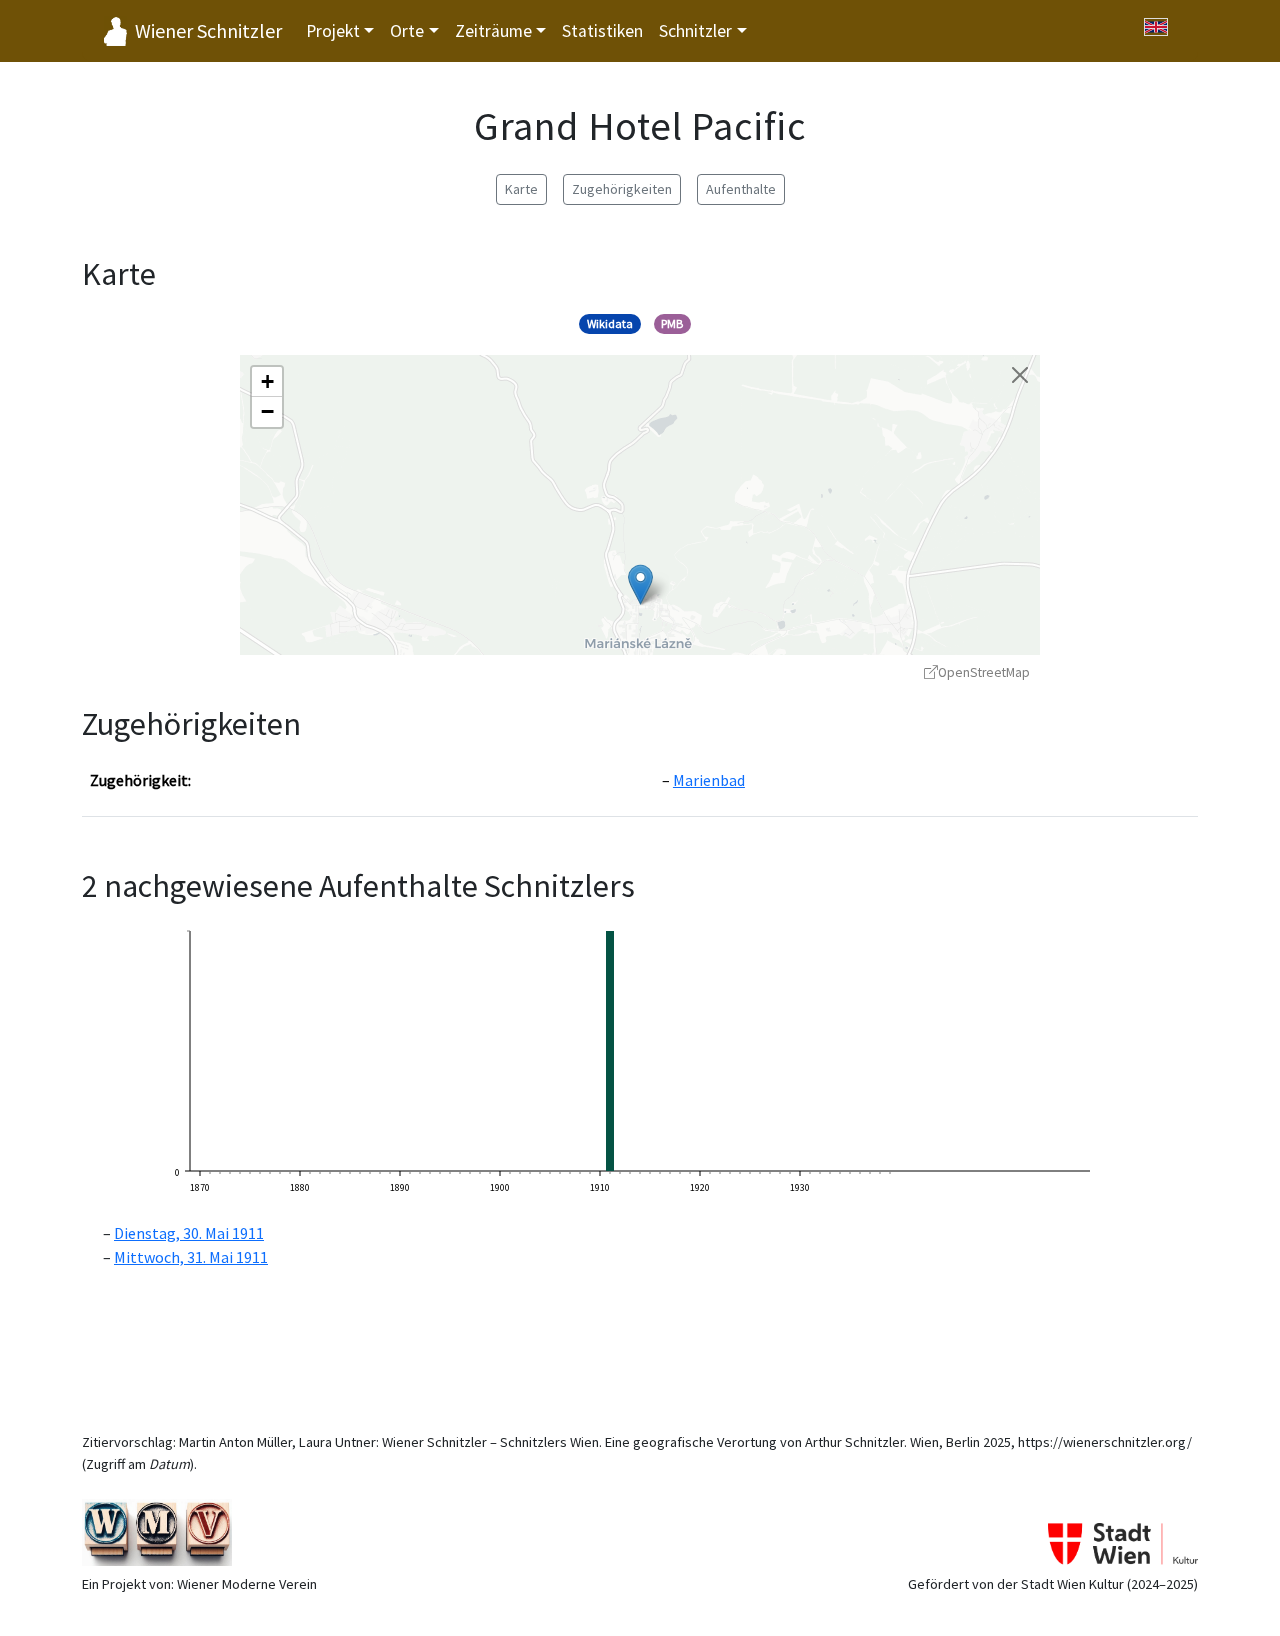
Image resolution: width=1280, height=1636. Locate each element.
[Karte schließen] (1020, 375)
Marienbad (709, 780)
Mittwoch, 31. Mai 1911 (191, 1257)
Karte (521, 189)
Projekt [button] (333, 31)
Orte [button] (407, 31)
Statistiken (602, 31)
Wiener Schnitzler (208, 30)
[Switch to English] (1156, 27)
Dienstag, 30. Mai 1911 (189, 1233)
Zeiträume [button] (493, 31)
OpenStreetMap (984, 672)
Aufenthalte (741, 189)
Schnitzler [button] (695, 31)
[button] (640, 584)
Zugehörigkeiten (622, 189)
